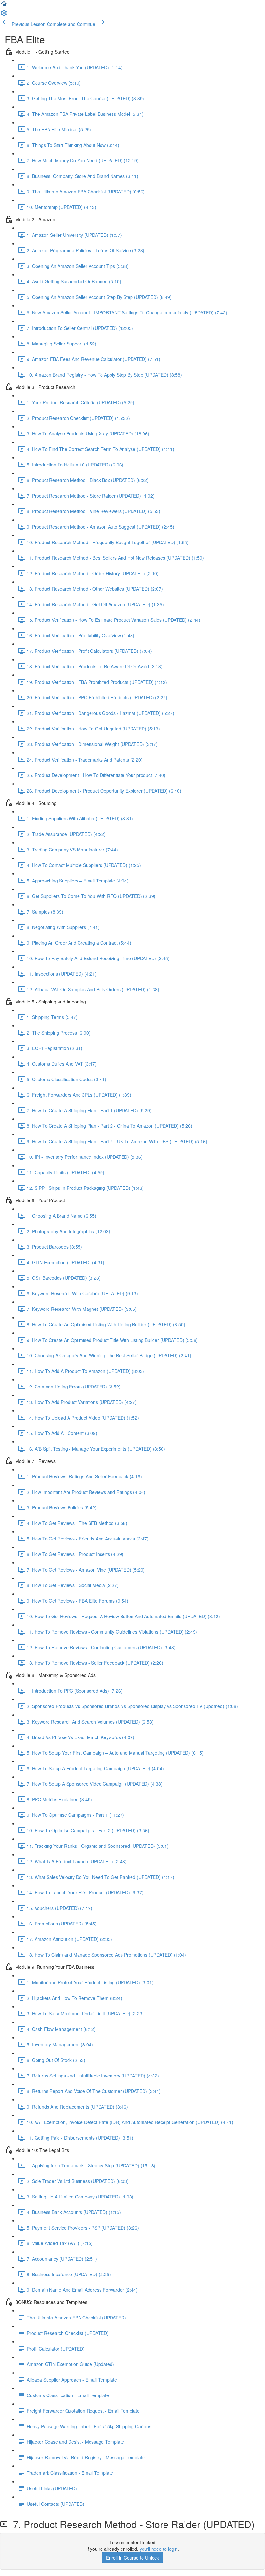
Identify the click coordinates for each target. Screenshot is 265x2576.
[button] (4, 6)
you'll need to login (159, 2549)
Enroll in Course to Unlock (132, 2558)
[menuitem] (4, 15)
